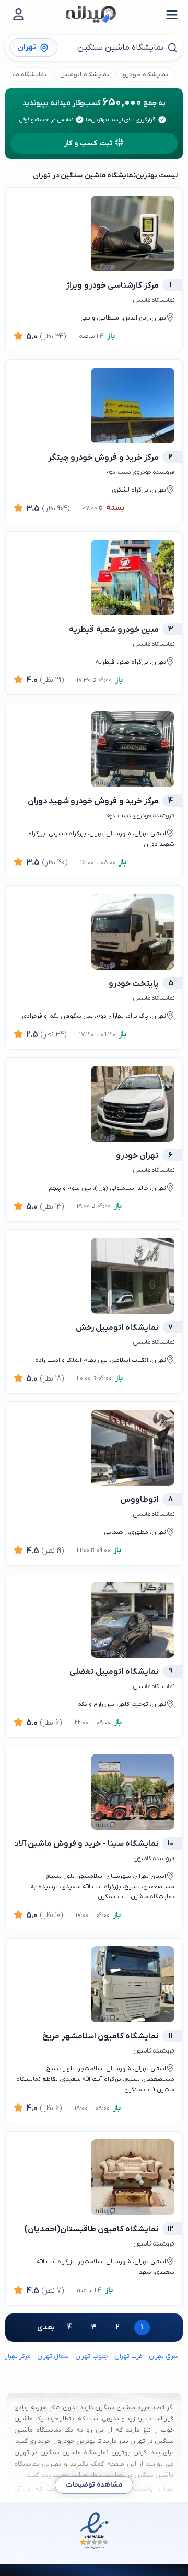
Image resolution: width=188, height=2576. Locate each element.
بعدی (46, 2327)
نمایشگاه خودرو (145, 75)
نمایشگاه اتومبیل (84, 75)
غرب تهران (128, 2356)
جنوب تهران (91, 2356)
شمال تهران (53, 2356)
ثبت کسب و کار (88, 144)
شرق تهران (164, 2356)
